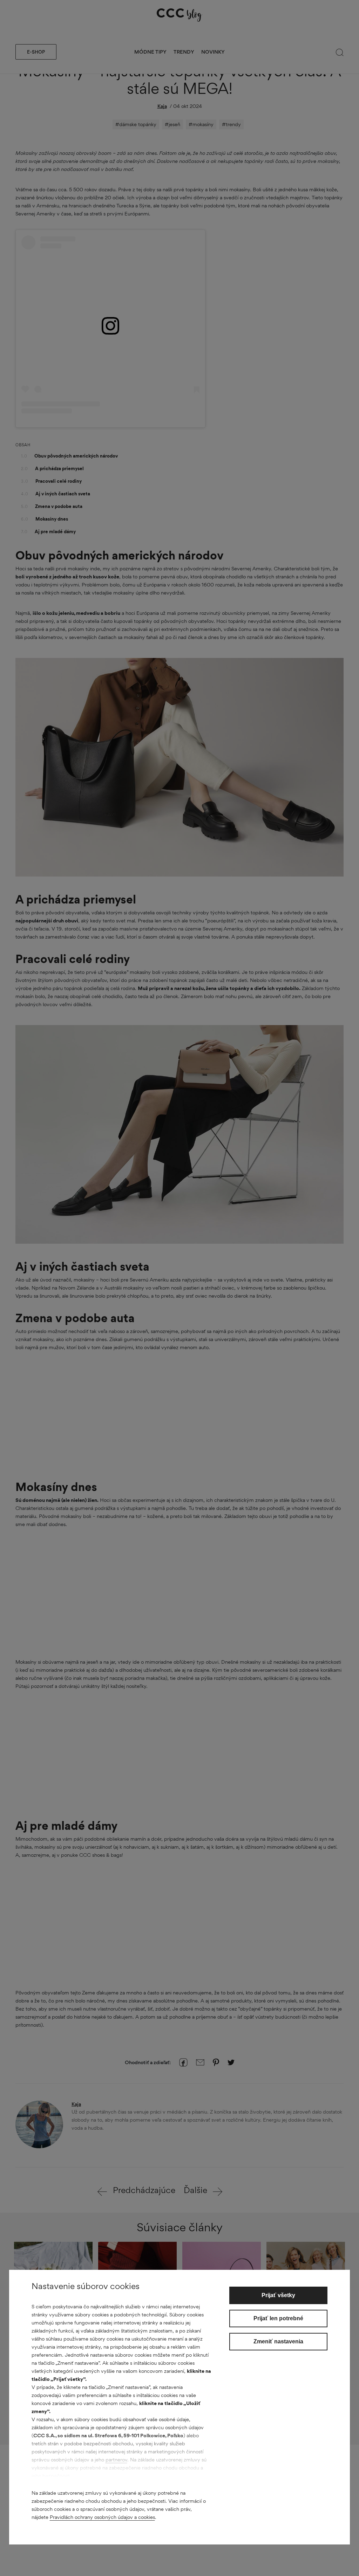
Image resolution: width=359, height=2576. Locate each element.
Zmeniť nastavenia (278, 2341)
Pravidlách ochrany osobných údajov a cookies (102, 2517)
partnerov (116, 2460)
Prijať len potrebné (278, 2318)
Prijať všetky (278, 2295)
